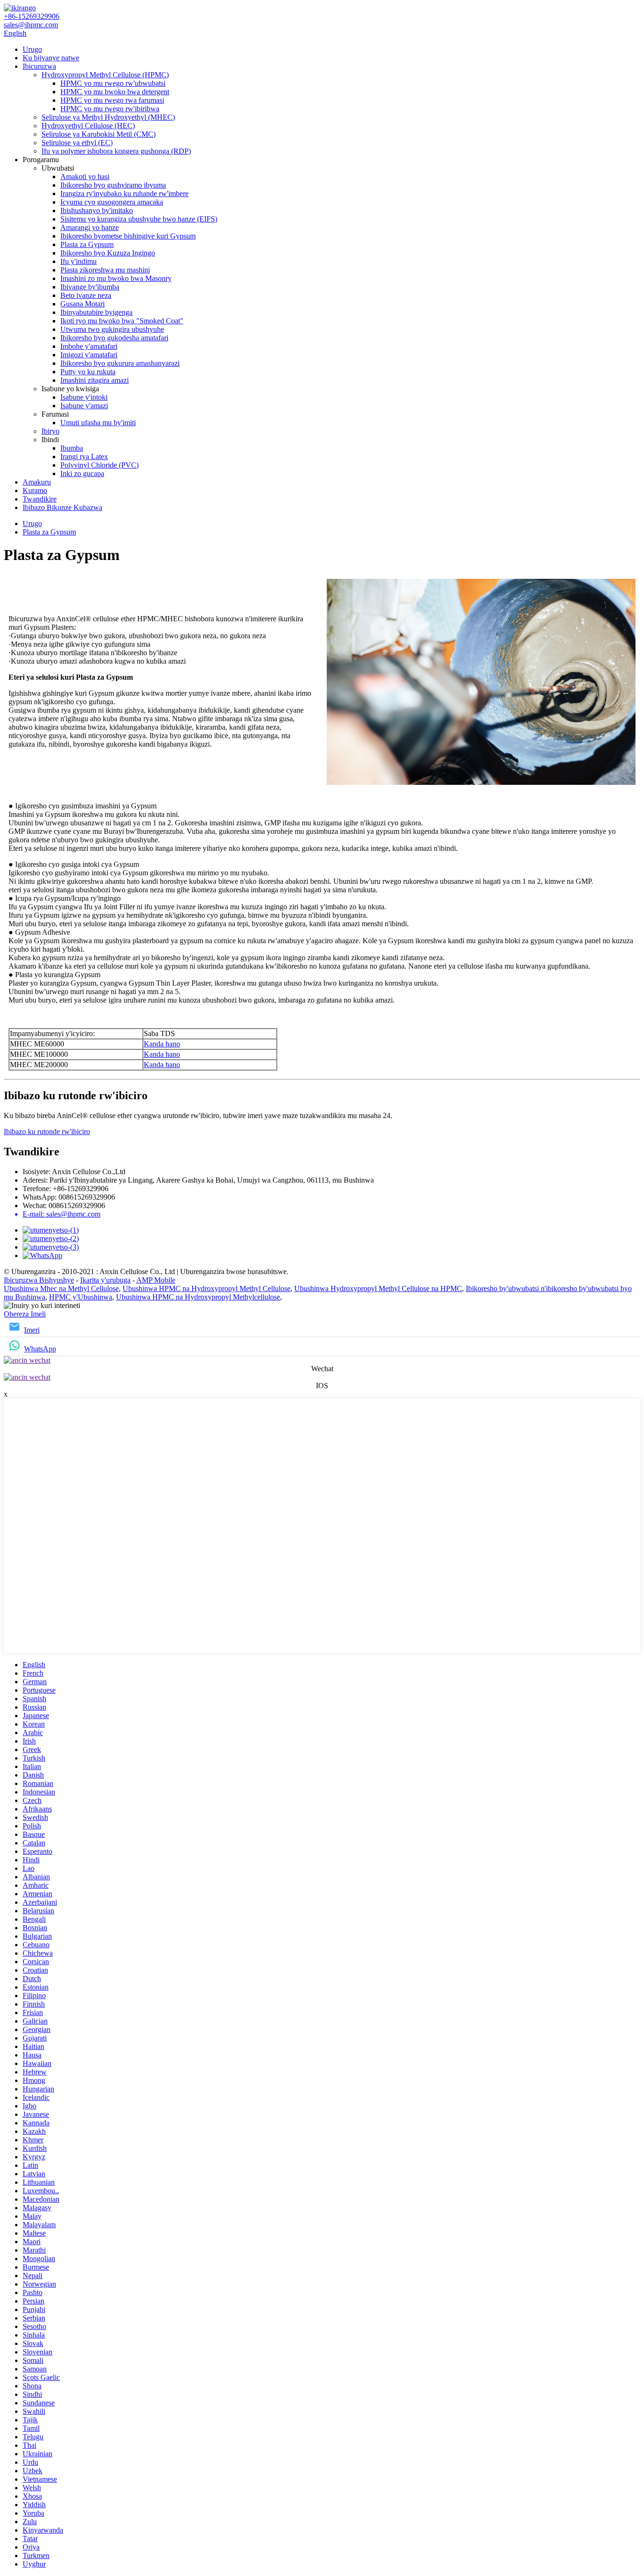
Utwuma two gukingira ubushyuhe (112, 329)
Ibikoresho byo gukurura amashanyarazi (120, 363)
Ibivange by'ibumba (90, 287)
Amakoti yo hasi (85, 177)
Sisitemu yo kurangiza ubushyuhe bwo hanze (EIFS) (139, 219)
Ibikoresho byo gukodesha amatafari (114, 338)
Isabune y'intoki (84, 397)
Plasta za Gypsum (87, 244)
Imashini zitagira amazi (95, 380)
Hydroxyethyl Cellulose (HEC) (88, 126)
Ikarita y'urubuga (105, 1280)
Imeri (32, 1330)
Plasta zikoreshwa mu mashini (105, 270)
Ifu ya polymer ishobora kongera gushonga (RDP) (116, 151)
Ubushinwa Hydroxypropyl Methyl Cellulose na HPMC (378, 1288)
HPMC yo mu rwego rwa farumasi (112, 100)
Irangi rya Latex (84, 457)
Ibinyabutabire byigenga (96, 312)
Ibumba (72, 448)
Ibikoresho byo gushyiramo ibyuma (113, 185)
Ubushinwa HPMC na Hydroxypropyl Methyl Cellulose (206, 1288)
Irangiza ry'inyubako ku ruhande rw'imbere (124, 193)
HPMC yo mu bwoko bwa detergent (115, 92)
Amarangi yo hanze (90, 227)
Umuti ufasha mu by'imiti (98, 423)
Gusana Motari (83, 304)
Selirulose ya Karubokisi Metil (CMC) (99, 134)
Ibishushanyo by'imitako (97, 210)
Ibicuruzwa (39, 66)
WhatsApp (40, 1349)
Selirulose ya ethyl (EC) (77, 143)
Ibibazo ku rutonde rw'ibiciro (47, 1132)
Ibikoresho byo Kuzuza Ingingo (108, 253)
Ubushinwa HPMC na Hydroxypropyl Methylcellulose (198, 1297)
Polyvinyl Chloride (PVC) (99, 465)
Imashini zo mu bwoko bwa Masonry (116, 278)
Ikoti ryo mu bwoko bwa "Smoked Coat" (122, 321)
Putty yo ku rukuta (88, 372)
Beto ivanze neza (86, 295)
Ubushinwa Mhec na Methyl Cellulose (61, 1288)
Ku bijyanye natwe (51, 58)
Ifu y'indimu (78, 261)
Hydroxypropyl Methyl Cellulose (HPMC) (105, 75)
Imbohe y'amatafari (89, 346)
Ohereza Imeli (25, 1314)
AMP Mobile (156, 1280)
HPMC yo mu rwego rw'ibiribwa (110, 109)
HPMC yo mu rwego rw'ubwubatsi (113, 83)
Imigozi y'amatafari (89, 355)
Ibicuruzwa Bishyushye (39, 1280)
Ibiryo (50, 431)
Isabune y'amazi (84, 406)
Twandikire (40, 499)
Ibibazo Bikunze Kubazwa (62, 507)
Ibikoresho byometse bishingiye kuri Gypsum (128, 236)
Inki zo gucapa (82, 473)
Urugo (32, 49)
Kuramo (35, 490)
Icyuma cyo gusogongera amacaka (112, 202)
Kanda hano (162, 1044)
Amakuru (37, 482)
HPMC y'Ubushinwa (81, 1297)
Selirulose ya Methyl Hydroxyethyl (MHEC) (108, 117)
